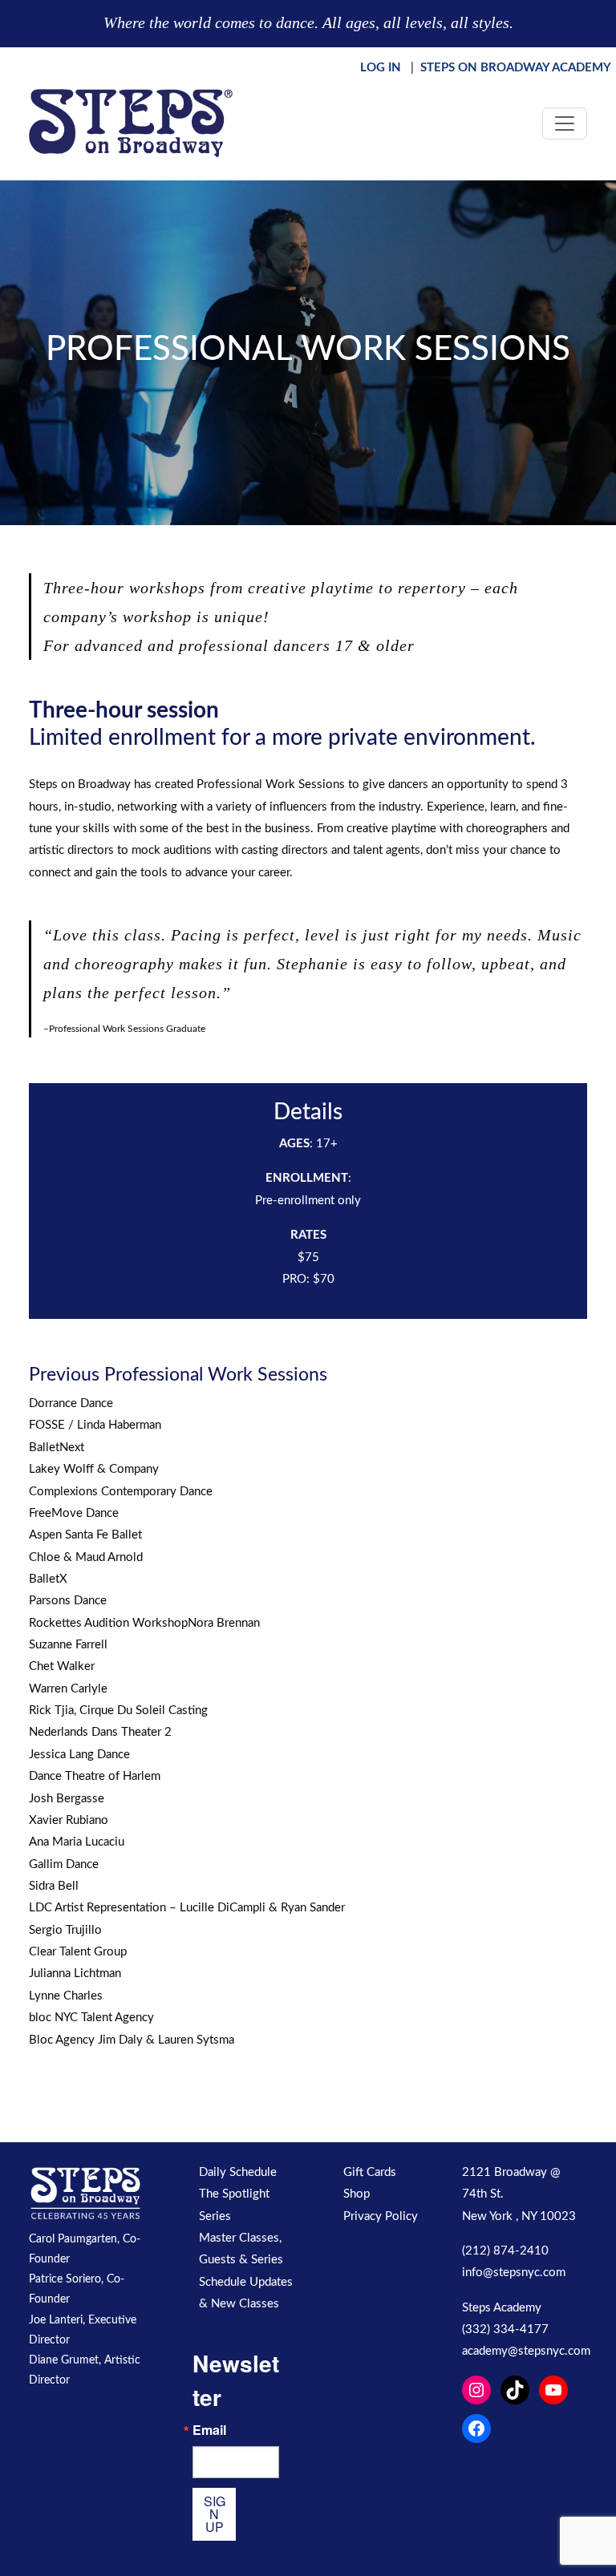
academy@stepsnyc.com (526, 2351)
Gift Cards (370, 2172)
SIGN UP (215, 2514)
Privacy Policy (381, 2216)
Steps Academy (502, 2308)
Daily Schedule (238, 2172)
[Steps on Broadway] (131, 123)
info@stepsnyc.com (514, 2273)
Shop (357, 2194)
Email (209, 2430)
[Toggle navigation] (565, 123)
